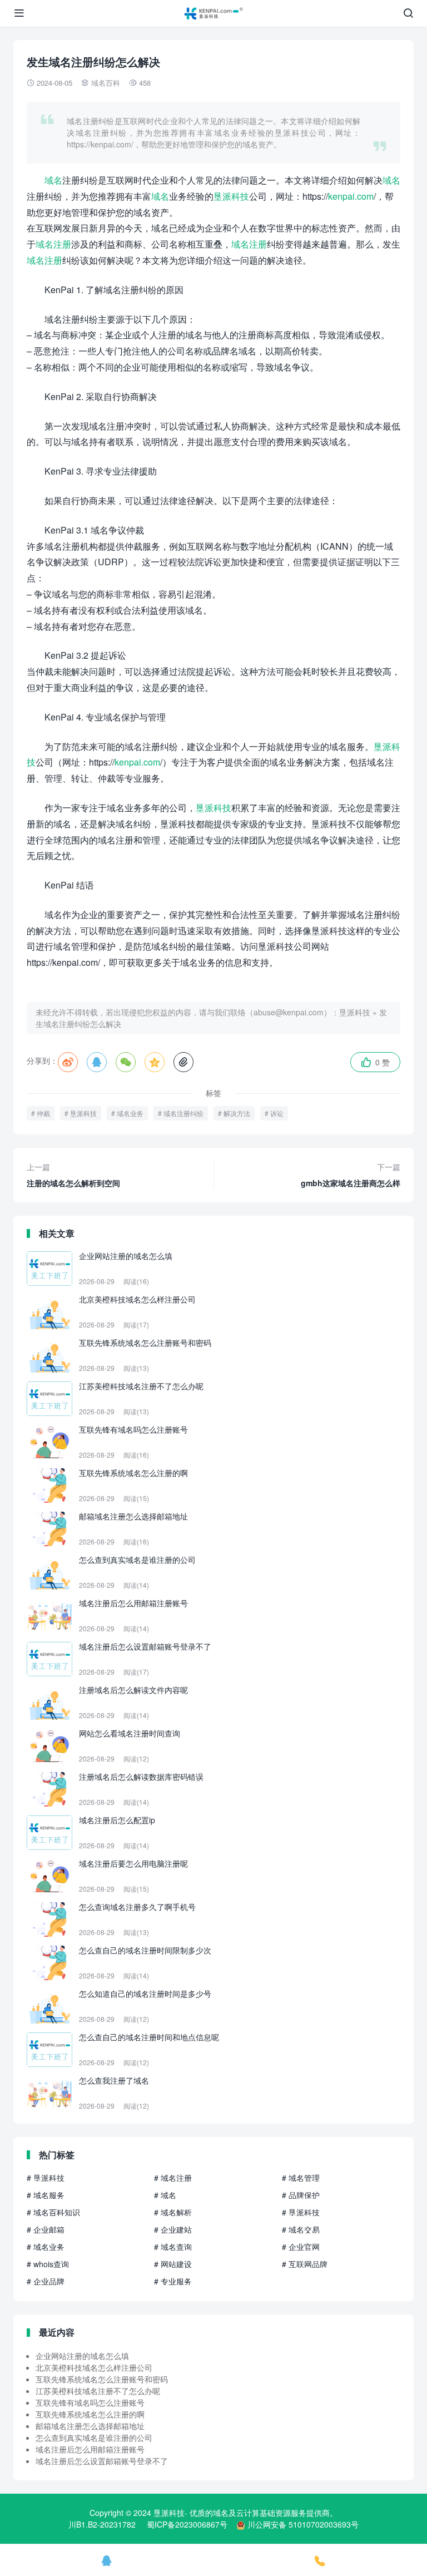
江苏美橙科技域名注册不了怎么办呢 (98, 2391)
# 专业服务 (173, 2281)
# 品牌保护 (301, 2195)
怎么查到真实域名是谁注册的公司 (94, 2437)
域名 (53, 180)
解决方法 (237, 1113)
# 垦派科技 (46, 2178)
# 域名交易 (301, 2229)
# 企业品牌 (46, 2281)
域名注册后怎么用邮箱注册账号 (90, 2449)
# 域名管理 (301, 2178)
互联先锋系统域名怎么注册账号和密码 (102, 2379)
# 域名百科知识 (53, 2212)
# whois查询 (48, 2264)
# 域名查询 (173, 2247)
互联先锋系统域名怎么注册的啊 (90, 2414)
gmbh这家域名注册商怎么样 (351, 1175)
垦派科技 (231, 196)
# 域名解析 (173, 2212)
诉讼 (277, 1113)
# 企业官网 (301, 2247)
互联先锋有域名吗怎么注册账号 (90, 2402)
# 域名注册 (173, 2178)
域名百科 (106, 83)
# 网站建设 (173, 2264)
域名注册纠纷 (183, 1113)
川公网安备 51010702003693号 (303, 2524)
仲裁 (43, 1113)
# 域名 (165, 2195)
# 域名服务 (46, 2195)
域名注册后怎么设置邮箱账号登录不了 (102, 2461)
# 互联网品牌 (305, 2264)
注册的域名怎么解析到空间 (73, 1175)
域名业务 (130, 1113)
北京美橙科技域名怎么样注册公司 (94, 2367)
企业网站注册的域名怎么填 (82, 2356)
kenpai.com (351, 196)
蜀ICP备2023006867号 (187, 2524)
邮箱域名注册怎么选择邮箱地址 (90, 2426)
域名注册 (53, 244)
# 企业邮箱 (46, 2229)
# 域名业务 (46, 2247)
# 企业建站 (173, 2229)
